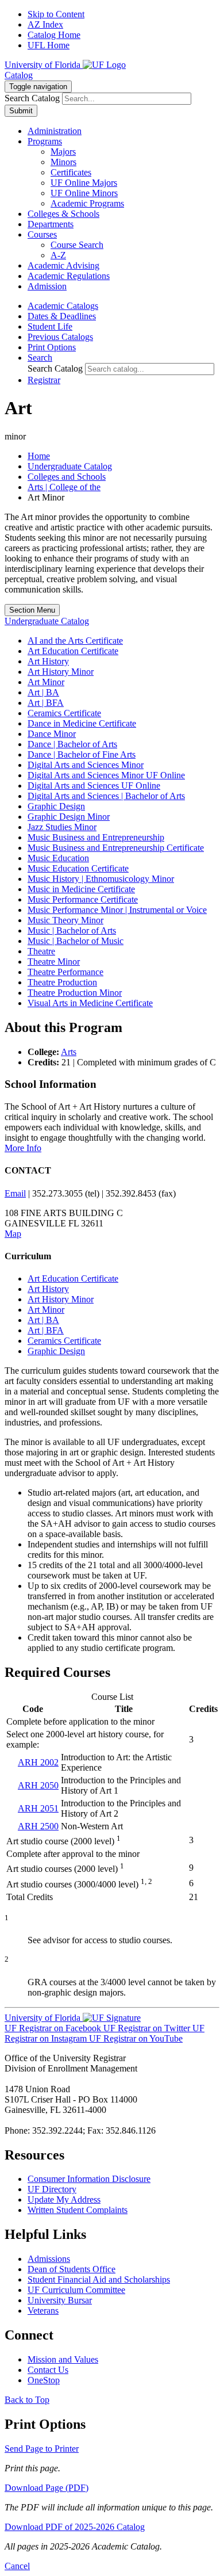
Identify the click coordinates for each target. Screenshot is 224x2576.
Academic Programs (87, 203)
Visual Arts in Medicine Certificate (90, 1003)
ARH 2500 (38, 1826)
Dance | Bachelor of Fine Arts (82, 754)
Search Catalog (32, 98)
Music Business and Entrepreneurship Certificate (116, 848)
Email (15, 1193)
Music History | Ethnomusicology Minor (101, 879)
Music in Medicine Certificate (81, 889)
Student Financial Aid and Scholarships (99, 2279)
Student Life (50, 326)
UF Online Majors (84, 183)
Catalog (19, 75)
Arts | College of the (64, 487)
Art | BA (43, 692)
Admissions (49, 2259)
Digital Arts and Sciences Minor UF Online (106, 775)
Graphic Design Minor (69, 817)
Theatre (41, 951)
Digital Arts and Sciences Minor (86, 765)
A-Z (58, 255)
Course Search (77, 245)
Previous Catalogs (60, 337)
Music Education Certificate (78, 868)
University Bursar (60, 2300)
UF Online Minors (84, 193)
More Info (23, 1148)
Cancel (17, 2566)
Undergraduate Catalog (70, 466)
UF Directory (52, 2189)
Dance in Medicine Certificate (82, 723)
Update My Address (64, 2199)
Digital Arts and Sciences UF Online (94, 786)
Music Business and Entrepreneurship (96, 837)
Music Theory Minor (65, 920)
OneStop (44, 2380)
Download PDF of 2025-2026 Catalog (75, 2527)
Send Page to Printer (42, 2449)
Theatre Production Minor (75, 993)
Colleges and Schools (67, 477)
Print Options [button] (52, 347)
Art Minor (46, 682)
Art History (48, 661)
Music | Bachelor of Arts (72, 930)
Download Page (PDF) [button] (47, 2488)
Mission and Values (63, 2359)
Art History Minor (61, 672)
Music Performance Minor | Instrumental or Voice (117, 910)
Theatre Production (62, 982)
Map (13, 1234)
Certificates (71, 172)
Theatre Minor (54, 962)
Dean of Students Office (72, 2269)
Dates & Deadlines (62, 316)
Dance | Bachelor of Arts (72, 744)
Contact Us (48, 2370)
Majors (63, 152)
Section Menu (32, 610)
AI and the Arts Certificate (75, 641)
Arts (69, 1052)
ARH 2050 (38, 1785)
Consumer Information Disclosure (89, 2179)
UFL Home (49, 45)
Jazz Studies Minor (62, 827)
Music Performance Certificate (83, 899)
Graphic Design (56, 806)
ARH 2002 (38, 1762)
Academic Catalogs (63, 306)
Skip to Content (56, 14)
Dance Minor (52, 734)
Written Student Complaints (78, 2210)
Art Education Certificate (73, 651)
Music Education (58, 858)
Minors (63, 162)
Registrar (44, 380)
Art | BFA (46, 703)
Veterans (43, 2311)
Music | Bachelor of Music (76, 941)
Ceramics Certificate (64, 713)
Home (39, 456)
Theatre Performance (65, 972)
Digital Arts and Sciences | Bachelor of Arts (106, 796)
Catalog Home (54, 35)
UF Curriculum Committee (76, 2290)
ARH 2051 (38, 1808)
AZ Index (45, 24)
